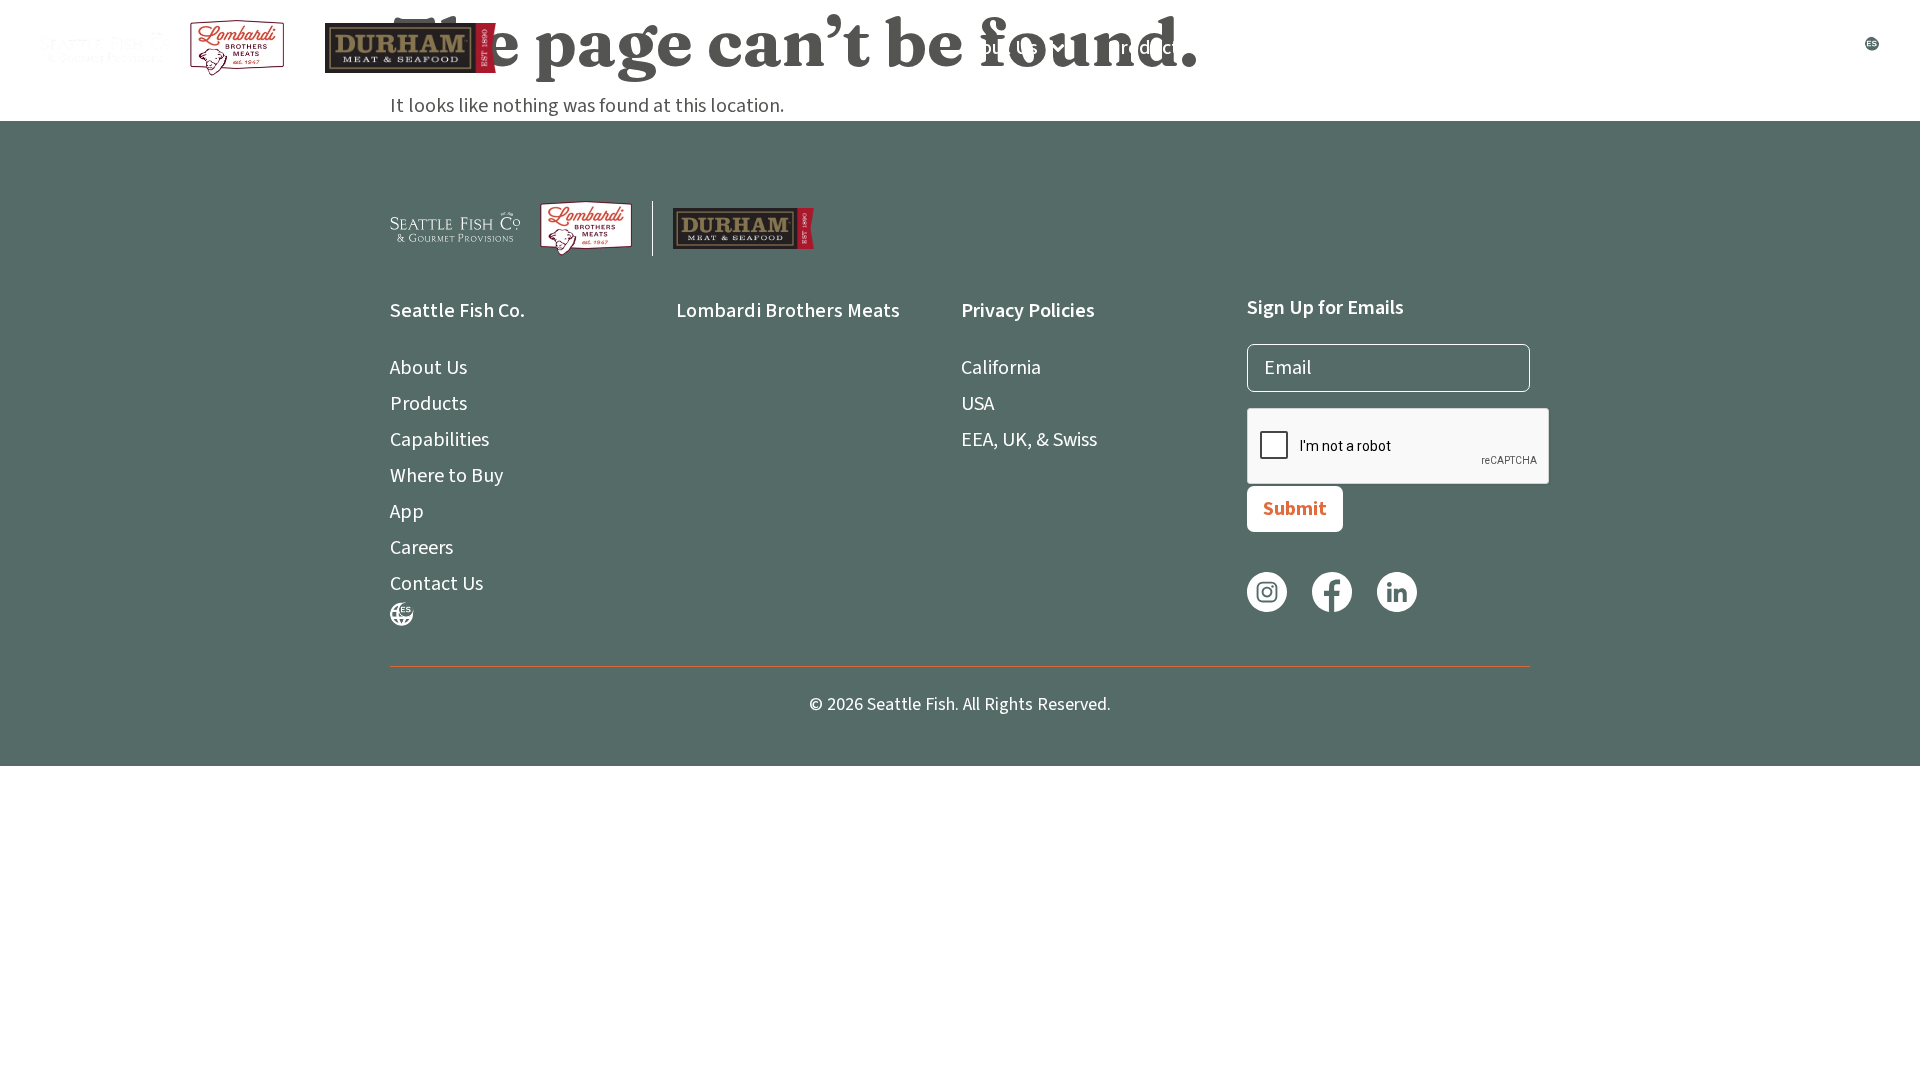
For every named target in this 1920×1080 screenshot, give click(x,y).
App (1546, 48)
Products (1148, 48)
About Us (998, 48)
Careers (1667, 48)
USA (977, 404)
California (1001, 368)
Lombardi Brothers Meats (788, 311)
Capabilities (1280, 48)
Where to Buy (1430, 48)
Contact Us (1788, 48)
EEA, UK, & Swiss (1029, 440)
